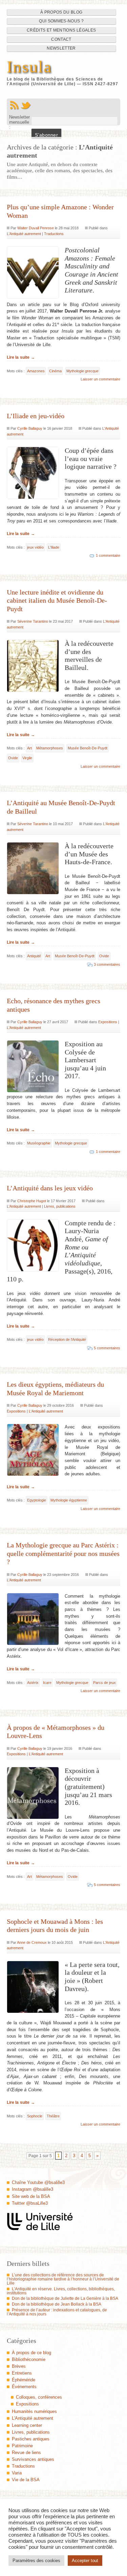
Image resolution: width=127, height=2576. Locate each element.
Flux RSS (14, 105)
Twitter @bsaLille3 (30, 2203)
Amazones (36, 371)
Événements (24, 2387)
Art (29, 748)
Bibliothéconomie (29, 2359)
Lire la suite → (21, 357)
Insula (29, 67)
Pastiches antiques (31, 2439)
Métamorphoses (50, 748)
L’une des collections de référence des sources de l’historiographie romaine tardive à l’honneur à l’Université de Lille (63, 2279)
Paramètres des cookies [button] (36, 2561)
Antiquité (34, 956)
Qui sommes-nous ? (61, 21)
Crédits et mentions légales (61, 30)
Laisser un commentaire (100, 379)
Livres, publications (60, 1206)
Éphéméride (24, 2380)
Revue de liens (26, 2453)
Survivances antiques (33, 2459)
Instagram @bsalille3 (33, 2189)
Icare (47, 1683)
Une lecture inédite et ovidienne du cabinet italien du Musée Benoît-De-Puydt (57, 600)
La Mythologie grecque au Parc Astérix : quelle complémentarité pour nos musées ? (63, 1553)
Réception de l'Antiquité (67, 1339)
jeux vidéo (35, 547)
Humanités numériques (34, 2411)
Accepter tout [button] (85, 2561)
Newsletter (61, 48)
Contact (61, 39)
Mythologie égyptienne (69, 1500)
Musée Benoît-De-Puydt (88, 748)
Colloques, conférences (39, 2397)
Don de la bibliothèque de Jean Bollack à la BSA (57, 2304)
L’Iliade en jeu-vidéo (36, 416)
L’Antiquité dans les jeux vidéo (50, 1188)
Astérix (33, 1683)
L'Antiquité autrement (24, 234)
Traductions (54, 234)
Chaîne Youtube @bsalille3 (38, 2182)
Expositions (108, 1022)
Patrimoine (22, 2446)
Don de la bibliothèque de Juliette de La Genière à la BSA (65, 2298)
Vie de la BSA (26, 2480)
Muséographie (39, 1143)
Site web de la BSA (31, 2196)
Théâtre (53, 2116)
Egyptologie (37, 1500)
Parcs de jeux (104, 1683)
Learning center (27, 2425)
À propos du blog (61, 12)
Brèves (19, 2366)
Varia (17, 2473)
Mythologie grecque (82, 371)
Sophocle (35, 2116)
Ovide (13, 758)
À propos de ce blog (31, 2353)
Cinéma (55, 371)
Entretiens (22, 2373)
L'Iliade (54, 547)
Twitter (26, 105)
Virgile (27, 758)
